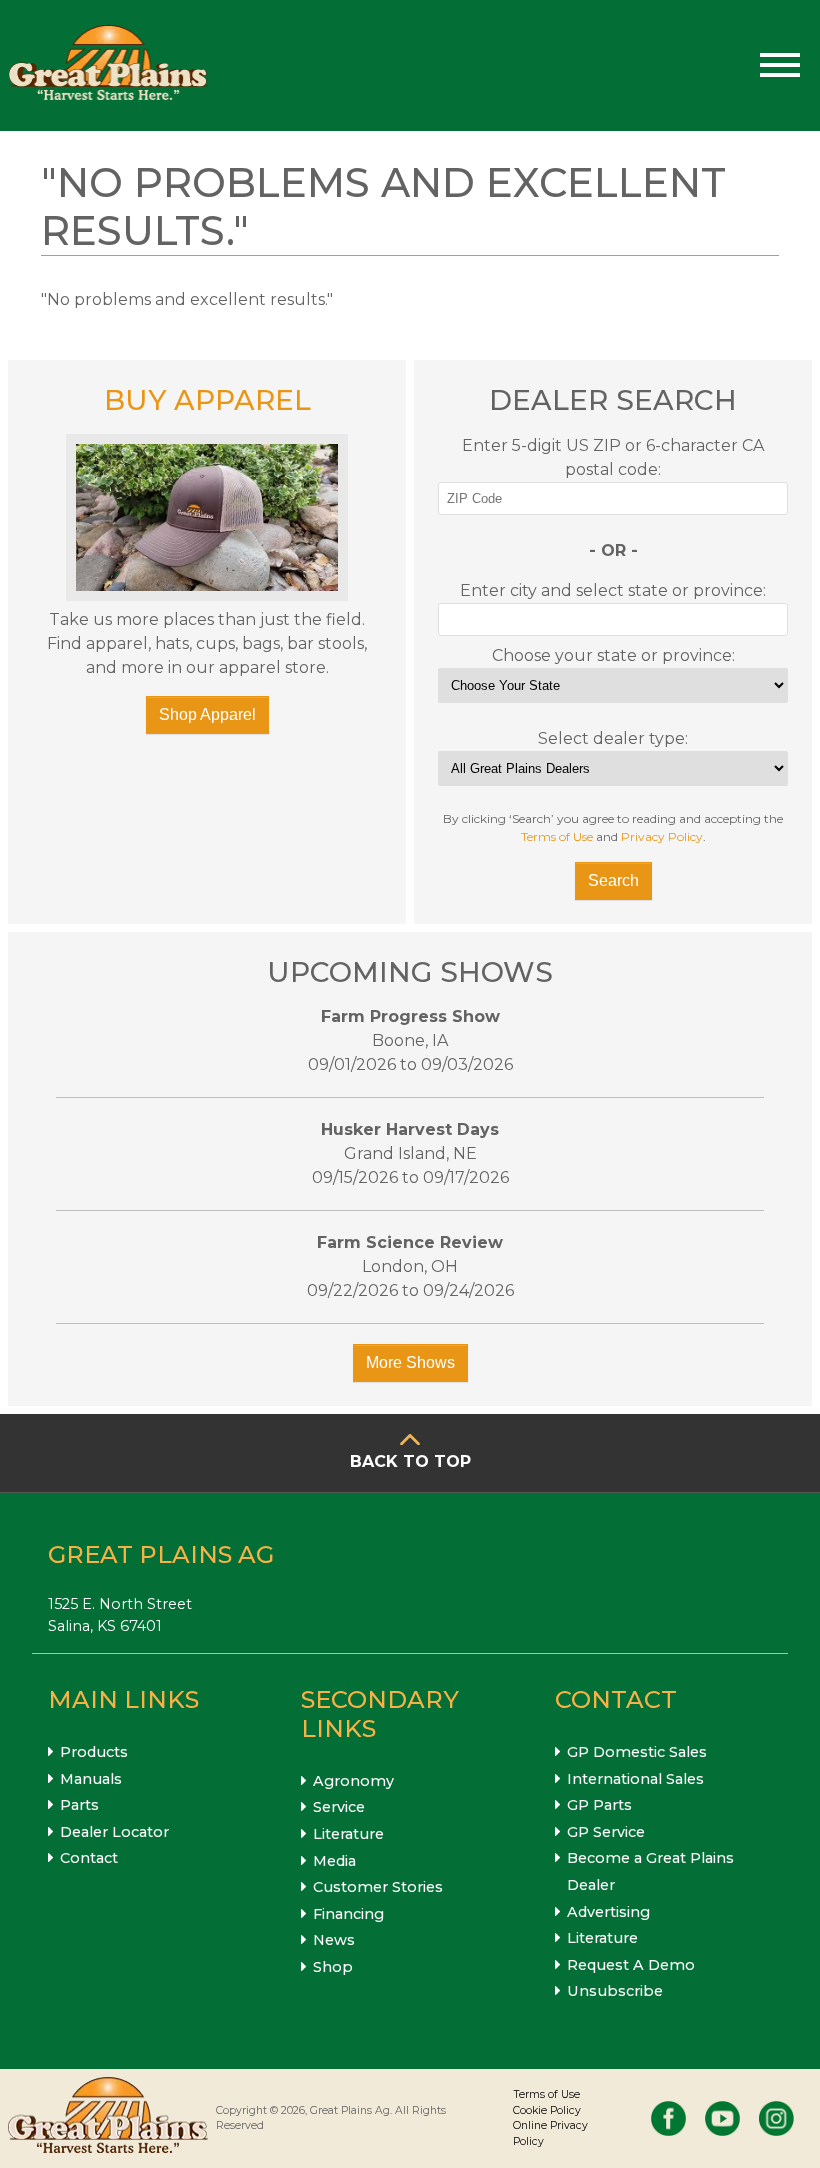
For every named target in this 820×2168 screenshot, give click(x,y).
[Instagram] (776, 2118)
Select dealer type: (613, 738)
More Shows (410, 1362)
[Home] (108, 65)
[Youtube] (722, 2118)
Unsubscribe (615, 1991)
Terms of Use (557, 836)
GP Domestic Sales (637, 1752)
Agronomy (353, 1781)
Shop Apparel (207, 714)
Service (339, 1807)
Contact (89, 1858)
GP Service (606, 1832)
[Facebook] (668, 2118)
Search (613, 880)
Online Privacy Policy (550, 2133)
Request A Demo (631, 1965)
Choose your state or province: (613, 655)
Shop (333, 1967)
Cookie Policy (547, 2110)
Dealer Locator (114, 1832)
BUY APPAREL (207, 400)
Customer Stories (378, 1887)
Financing (348, 1914)
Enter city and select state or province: (613, 590)
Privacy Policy (662, 836)
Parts (79, 1805)
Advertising (608, 1912)
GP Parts (599, 1805)
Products (94, 1752)
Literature (348, 1834)
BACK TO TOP (410, 1461)
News (334, 1940)
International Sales (635, 1779)
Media (334, 1861)
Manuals (91, 1779)
